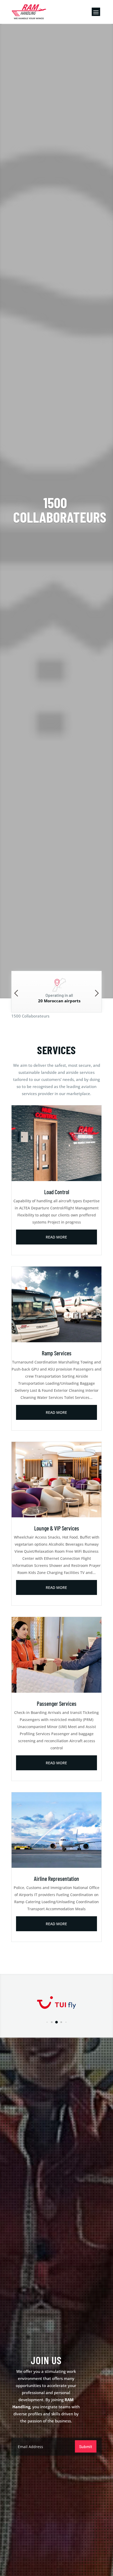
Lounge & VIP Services (57, 1528)
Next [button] (97, 993)
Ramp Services (57, 1353)
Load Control (57, 1192)
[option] (56, 992)
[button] (47, 2022)
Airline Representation (56, 1879)
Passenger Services (57, 1703)
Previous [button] (16, 993)
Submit (86, 2446)
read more (56, 1237)
